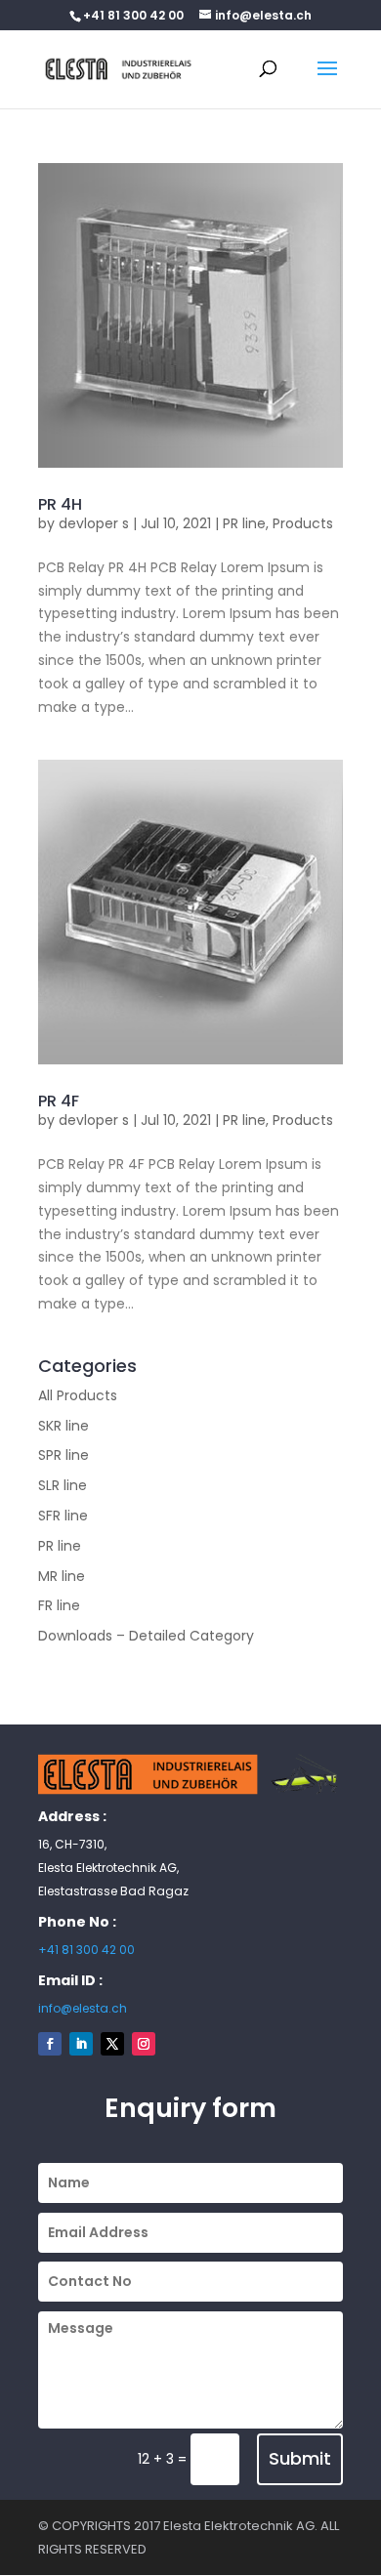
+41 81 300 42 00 (86, 1950)
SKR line (63, 1426)
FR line (59, 1605)
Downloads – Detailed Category (146, 1636)
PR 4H (60, 504)
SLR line (63, 1485)
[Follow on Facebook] (50, 2044)
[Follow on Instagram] (144, 2044)
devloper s (94, 523)
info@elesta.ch (83, 2008)
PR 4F (59, 1101)
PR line (244, 523)
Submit (300, 2458)
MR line (62, 1576)
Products (303, 523)
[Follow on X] (112, 2044)
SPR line (63, 1455)
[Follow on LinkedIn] (81, 2044)
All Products (78, 1395)
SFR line (63, 1516)
